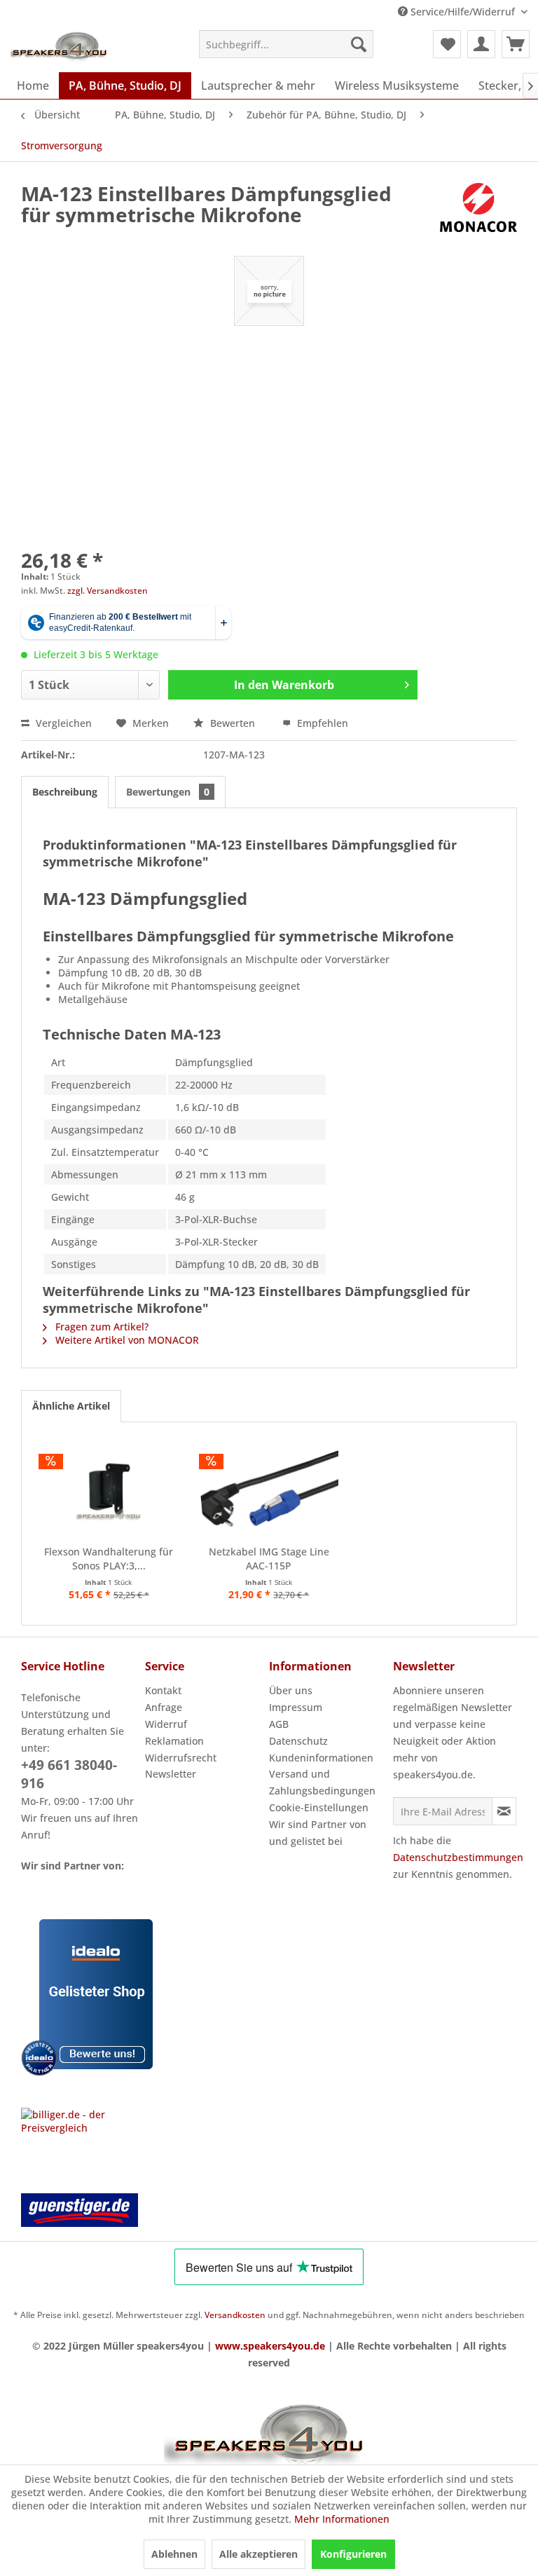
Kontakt (163, 1690)
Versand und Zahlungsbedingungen (322, 1782)
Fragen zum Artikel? (101, 1327)
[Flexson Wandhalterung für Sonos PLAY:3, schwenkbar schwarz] (109, 1489)
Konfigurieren (353, 2554)
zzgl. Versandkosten (108, 591)
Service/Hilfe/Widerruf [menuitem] (463, 12)
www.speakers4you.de (270, 2346)
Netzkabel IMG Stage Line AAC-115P (269, 1559)
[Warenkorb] (516, 44)
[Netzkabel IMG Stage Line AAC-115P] (269, 1489)
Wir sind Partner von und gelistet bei (318, 1833)
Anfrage (164, 1707)
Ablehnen (174, 2554)
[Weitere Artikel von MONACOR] (478, 207)
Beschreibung (65, 792)
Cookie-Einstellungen (319, 1807)
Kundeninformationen (321, 1758)
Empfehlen (321, 723)
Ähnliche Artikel (71, 1406)
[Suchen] (359, 44)
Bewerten (233, 723)
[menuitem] (287, 44)
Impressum (296, 1707)
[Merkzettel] (447, 44)
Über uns (291, 1690)
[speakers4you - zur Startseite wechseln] (60, 48)
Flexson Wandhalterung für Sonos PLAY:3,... (109, 1559)
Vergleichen (62, 723)
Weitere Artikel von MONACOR (126, 1340)
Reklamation (174, 1741)
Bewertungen (168, 792)
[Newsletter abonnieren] (504, 1811)
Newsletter (171, 1774)
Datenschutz (298, 1741)
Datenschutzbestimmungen (458, 1857)
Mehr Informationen (342, 2519)
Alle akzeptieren (258, 2554)
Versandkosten (235, 2315)
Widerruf (166, 1724)
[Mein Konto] (481, 44)
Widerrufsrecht (181, 1758)
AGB (279, 1724)
